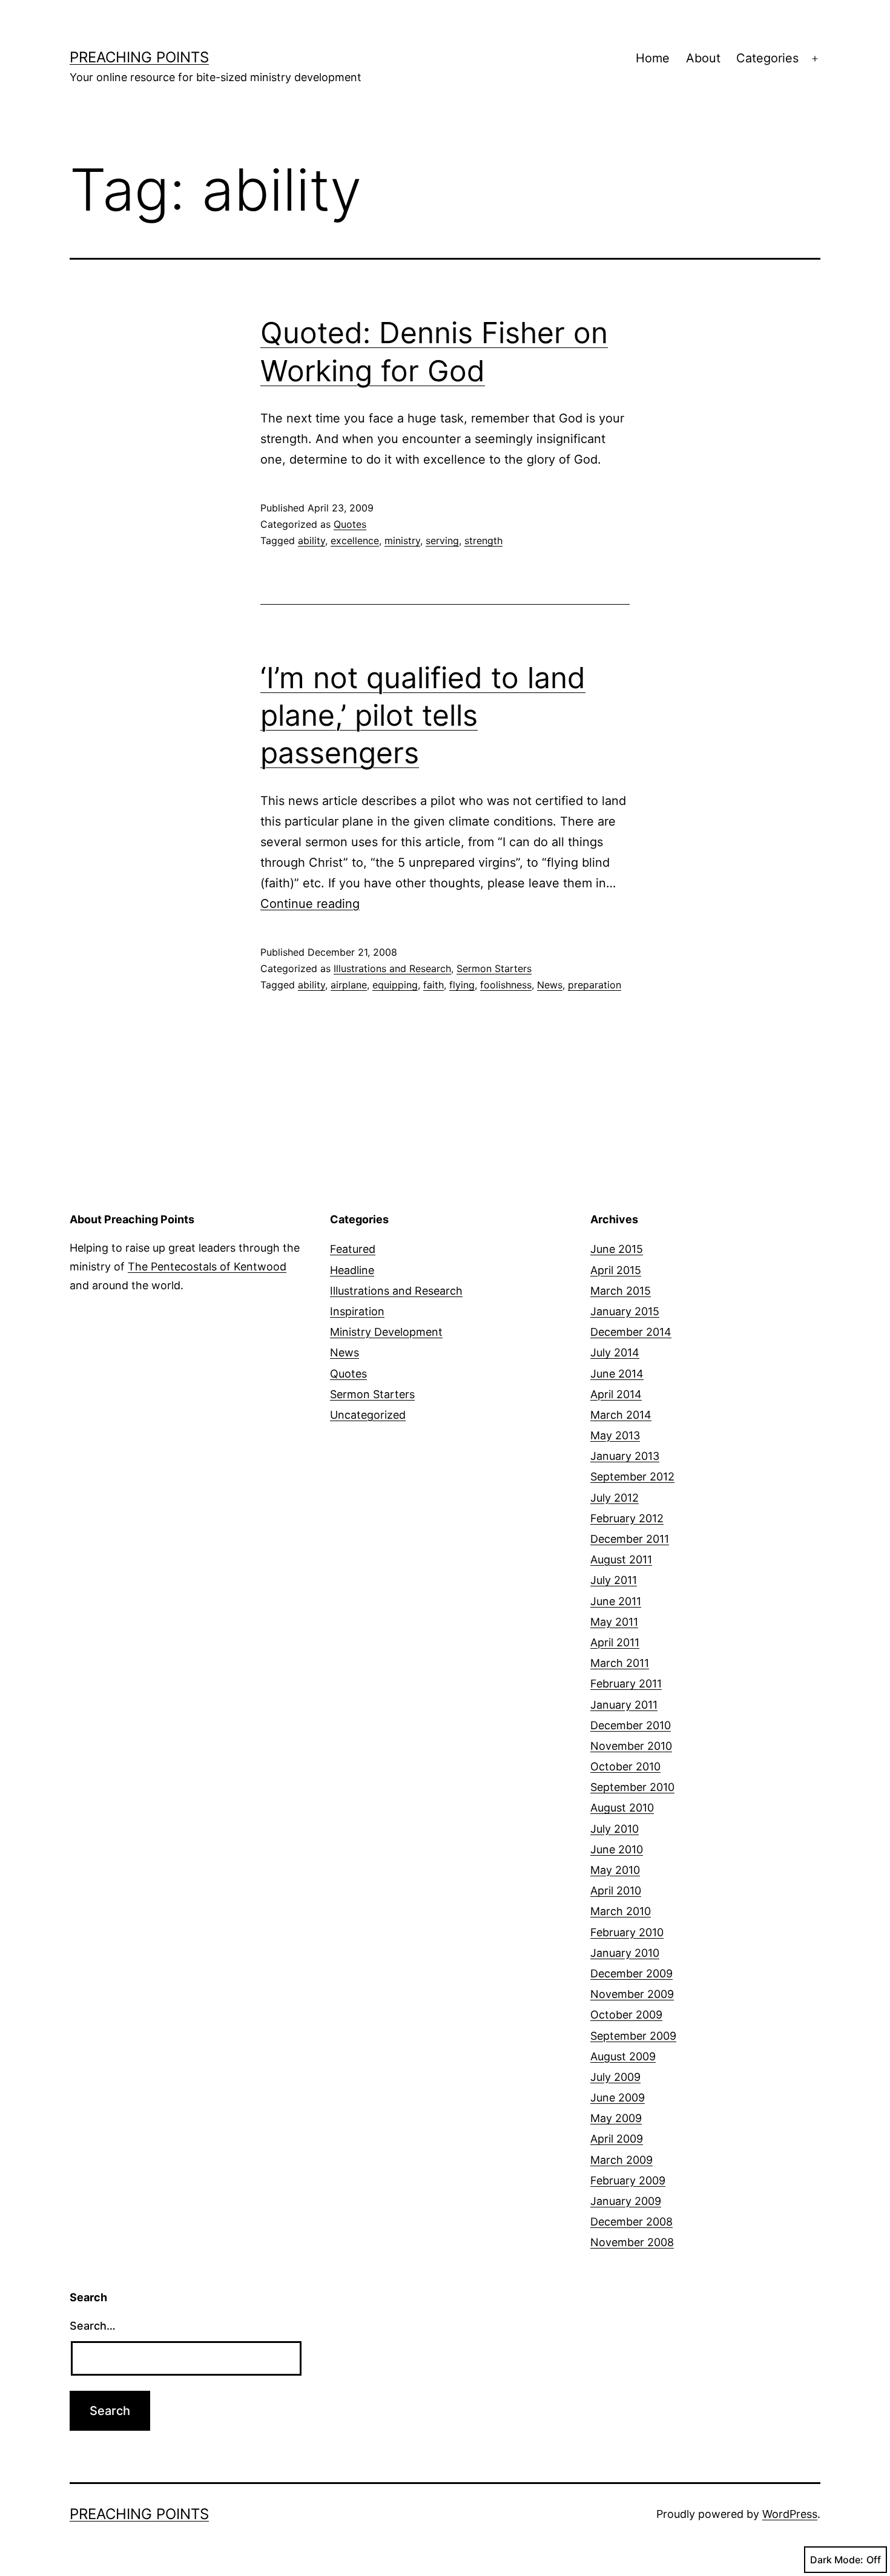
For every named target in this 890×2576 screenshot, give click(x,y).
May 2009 (616, 2118)
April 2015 (616, 1270)
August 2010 (622, 1808)
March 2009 (621, 2160)
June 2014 (617, 1374)
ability (311, 540)
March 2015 (621, 1291)
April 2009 (617, 2139)
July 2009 (615, 2077)
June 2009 (618, 2098)
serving (442, 540)
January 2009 (626, 2201)
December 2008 (631, 2222)
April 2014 (616, 1394)
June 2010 (617, 1849)
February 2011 (626, 1684)
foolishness (506, 985)
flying (462, 985)
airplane (349, 985)
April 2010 (616, 1891)
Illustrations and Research (392, 968)
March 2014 (621, 1415)
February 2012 (627, 1518)
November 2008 (632, 2242)
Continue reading (310, 904)
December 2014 (631, 1332)
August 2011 (621, 1559)
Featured (353, 1249)
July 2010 (615, 1829)
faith (433, 985)
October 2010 (625, 1766)
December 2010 (631, 1725)
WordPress (790, 2514)
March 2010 (621, 1911)
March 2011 (620, 1663)
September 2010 (632, 1787)
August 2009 (623, 2056)
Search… (93, 2326)
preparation (595, 985)
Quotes (350, 524)
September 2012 (632, 1477)
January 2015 (625, 1311)
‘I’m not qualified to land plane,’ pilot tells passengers (423, 715)
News (550, 985)
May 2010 (615, 1870)
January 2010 (625, 1953)
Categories (767, 58)
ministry (402, 540)
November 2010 (631, 1746)
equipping (395, 985)
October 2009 (626, 2015)
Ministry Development (386, 1332)
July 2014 (615, 1352)
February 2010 (627, 1932)
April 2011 (615, 1642)
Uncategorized (368, 1415)
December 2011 (630, 1539)
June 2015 (617, 1249)
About (703, 58)
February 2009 (628, 2180)
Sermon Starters (494, 968)
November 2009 (632, 1994)
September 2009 (633, 2036)
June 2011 (616, 1601)
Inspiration (357, 1311)
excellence (355, 540)
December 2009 (631, 1973)
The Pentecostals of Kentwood (207, 1267)
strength (483, 540)
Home (653, 58)
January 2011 (624, 1705)
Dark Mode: (837, 2560)
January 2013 (625, 1456)
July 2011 (614, 1580)
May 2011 (614, 1622)
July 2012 (615, 1498)
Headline (352, 1270)
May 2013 (615, 1435)
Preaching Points (139, 57)
